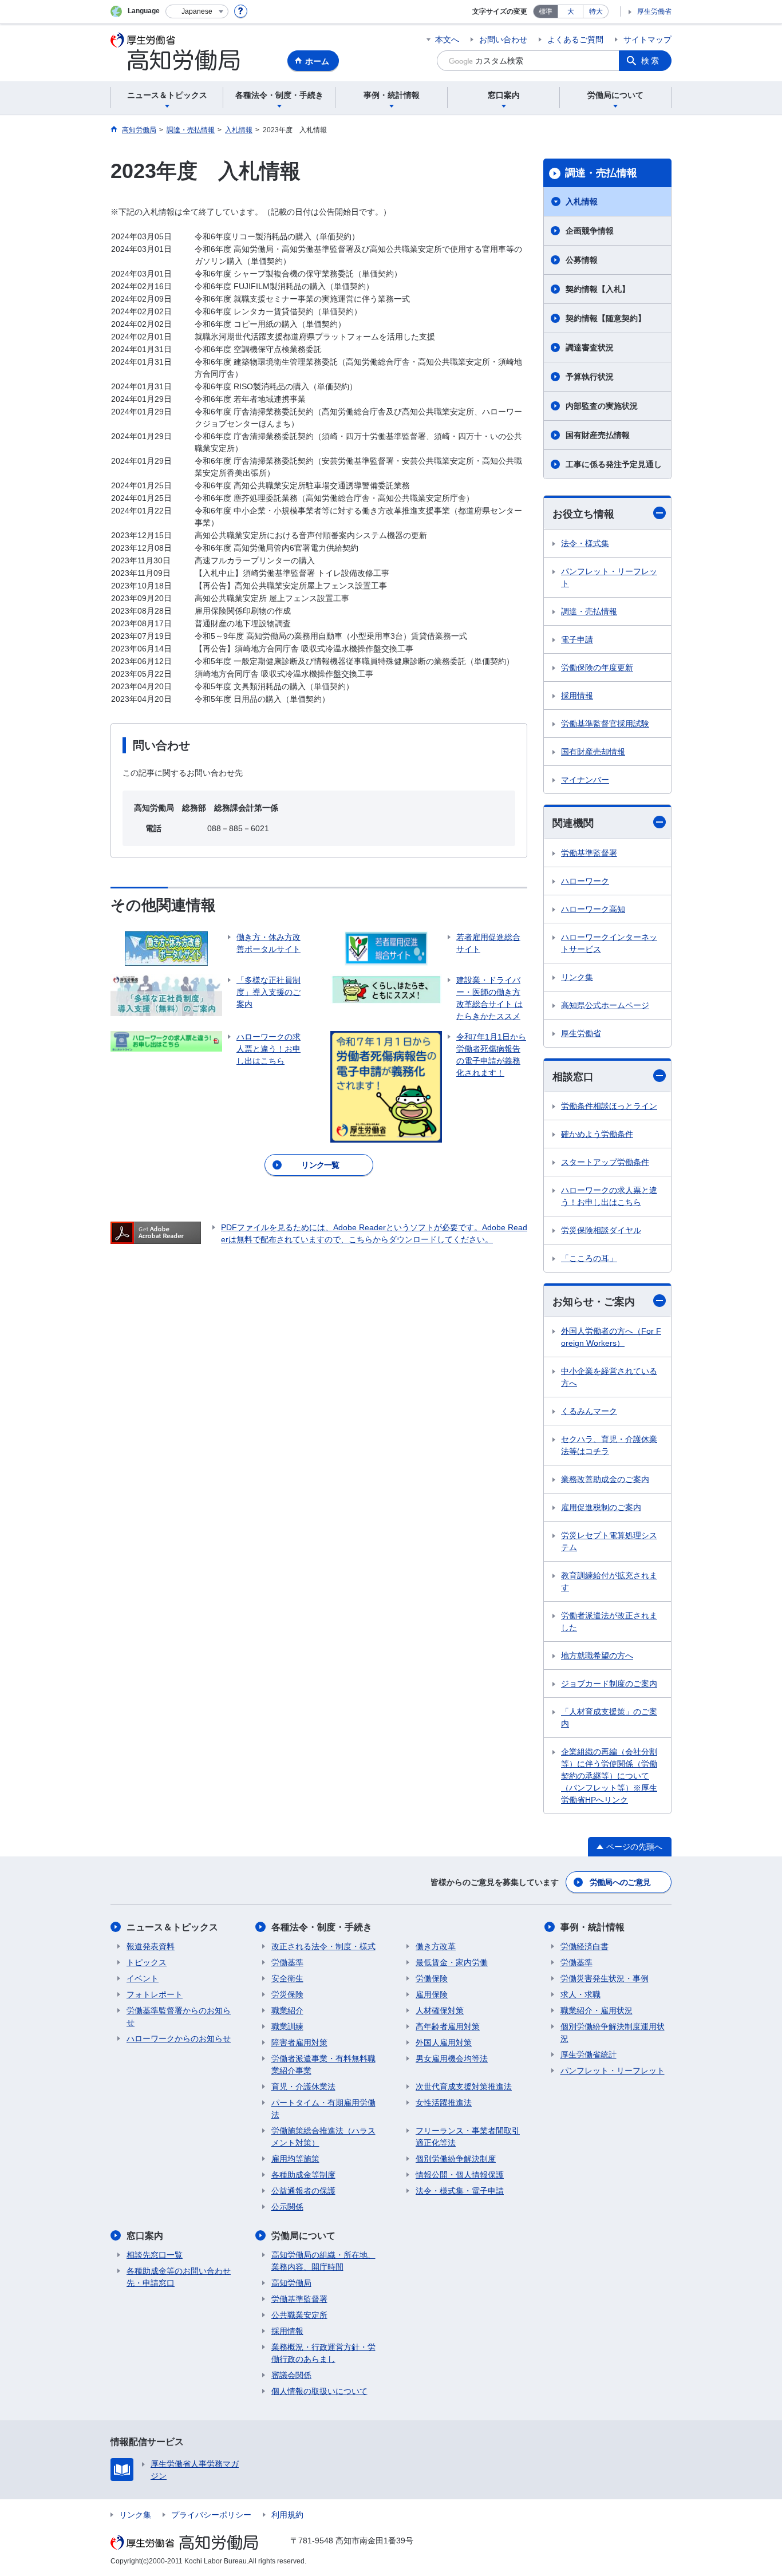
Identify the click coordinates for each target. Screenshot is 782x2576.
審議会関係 (291, 2375)
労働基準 (287, 1962)
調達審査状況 (590, 347)
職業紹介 (287, 2010)
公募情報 (582, 260)
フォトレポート (155, 1994)
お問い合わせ (503, 39)
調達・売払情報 (601, 173)
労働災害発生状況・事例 (605, 1978)
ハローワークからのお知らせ (179, 2038)
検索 (651, 61)
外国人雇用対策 (444, 2042)
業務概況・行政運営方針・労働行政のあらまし (323, 2353)
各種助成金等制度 (303, 2175)
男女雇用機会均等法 (452, 2059)
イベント (143, 1978)
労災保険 (287, 1994)
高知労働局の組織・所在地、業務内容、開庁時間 (323, 2261)
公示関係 (287, 2207)
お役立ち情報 (583, 514)
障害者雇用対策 (299, 2042)
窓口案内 (145, 2236)
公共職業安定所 (299, 2315)
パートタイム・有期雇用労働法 (323, 2109)
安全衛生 (287, 1978)
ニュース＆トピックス (172, 1927)
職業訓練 (287, 2026)
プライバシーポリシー (211, 2515)
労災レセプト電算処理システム (609, 1541)
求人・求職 (580, 1994)
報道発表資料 (151, 1946)
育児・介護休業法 (303, 2087)
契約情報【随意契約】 (606, 318)
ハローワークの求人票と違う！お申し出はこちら (609, 1196)
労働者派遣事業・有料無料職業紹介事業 (323, 2065)
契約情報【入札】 (598, 289)
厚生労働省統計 (589, 2055)
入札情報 (582, 202)
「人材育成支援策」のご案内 (609, 1718)
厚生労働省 (654, 11)
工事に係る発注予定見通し (614, 464)
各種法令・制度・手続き (322, 1927)
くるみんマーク (589, 1411)
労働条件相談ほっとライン (609, 1106)
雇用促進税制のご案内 (601, 1507)
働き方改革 (436, 1946)
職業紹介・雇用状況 (597, 2010)
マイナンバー (585, 780)
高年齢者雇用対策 (448, 2026)
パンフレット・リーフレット (609, 577)
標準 (546, 11)
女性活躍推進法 (444, 2103)
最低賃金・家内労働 (452, 1962)
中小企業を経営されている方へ (609, 1377)
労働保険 (432, 1978)
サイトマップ (647, 39)
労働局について (303, 2236)
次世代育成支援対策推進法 (464, 2087)
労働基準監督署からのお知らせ (179, 2016)
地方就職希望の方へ (597, 1656)
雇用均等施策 (295, 2159)
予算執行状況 (590, 377)
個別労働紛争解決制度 (456, 2159)
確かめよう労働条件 (597, 1134)
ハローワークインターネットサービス (609, 943)
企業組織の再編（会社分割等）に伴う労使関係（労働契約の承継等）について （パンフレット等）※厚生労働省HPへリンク (609, 1776)
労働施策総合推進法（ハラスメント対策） (323, 2137)
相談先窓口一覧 (155, 2255)
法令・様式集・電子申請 (460, 2191)
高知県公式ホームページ (605, 1005)
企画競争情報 (590, 231)
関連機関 (573, 823)
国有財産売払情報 (598, 435)
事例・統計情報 (593, 1927)
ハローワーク (585, 881)
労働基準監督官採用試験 (605, 724)
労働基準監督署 (589, 853)
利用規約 (287, 2515)
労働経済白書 (584, 1946)
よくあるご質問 (575, 39)
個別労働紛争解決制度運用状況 (613, 2032)
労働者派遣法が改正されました (609, 1621)
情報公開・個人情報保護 (460, 2175)
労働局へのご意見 (620, 1882)
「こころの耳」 (589, 1258)
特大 (596, 11)
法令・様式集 (585, 543)
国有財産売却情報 (593, 752)
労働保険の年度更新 (597, 667)
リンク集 (577, 977)
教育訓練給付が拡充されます (609, 1581)
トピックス (147, 1962)
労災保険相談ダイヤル (601, 1230)
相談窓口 (573, 1077)
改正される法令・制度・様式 (323, 1946)
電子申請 (577, 639)
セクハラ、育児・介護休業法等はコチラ (609, 1445)
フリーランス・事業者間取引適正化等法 (468, 2137)
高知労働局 (291, 2283)
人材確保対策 (440, 2010)
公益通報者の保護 (303, 2191)
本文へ (447, 39)
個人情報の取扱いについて (319, 2391)
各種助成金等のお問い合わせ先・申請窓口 (179, 2277)
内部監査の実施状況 (602, 406)
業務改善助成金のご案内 (605, 1479)
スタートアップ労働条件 (605, 1162)
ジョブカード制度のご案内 (609, 1684)
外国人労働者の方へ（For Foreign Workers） (611, 1337)
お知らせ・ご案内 (594, 1302)
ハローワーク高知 (593, 909)
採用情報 (577, 696)
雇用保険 (432, 1994)
